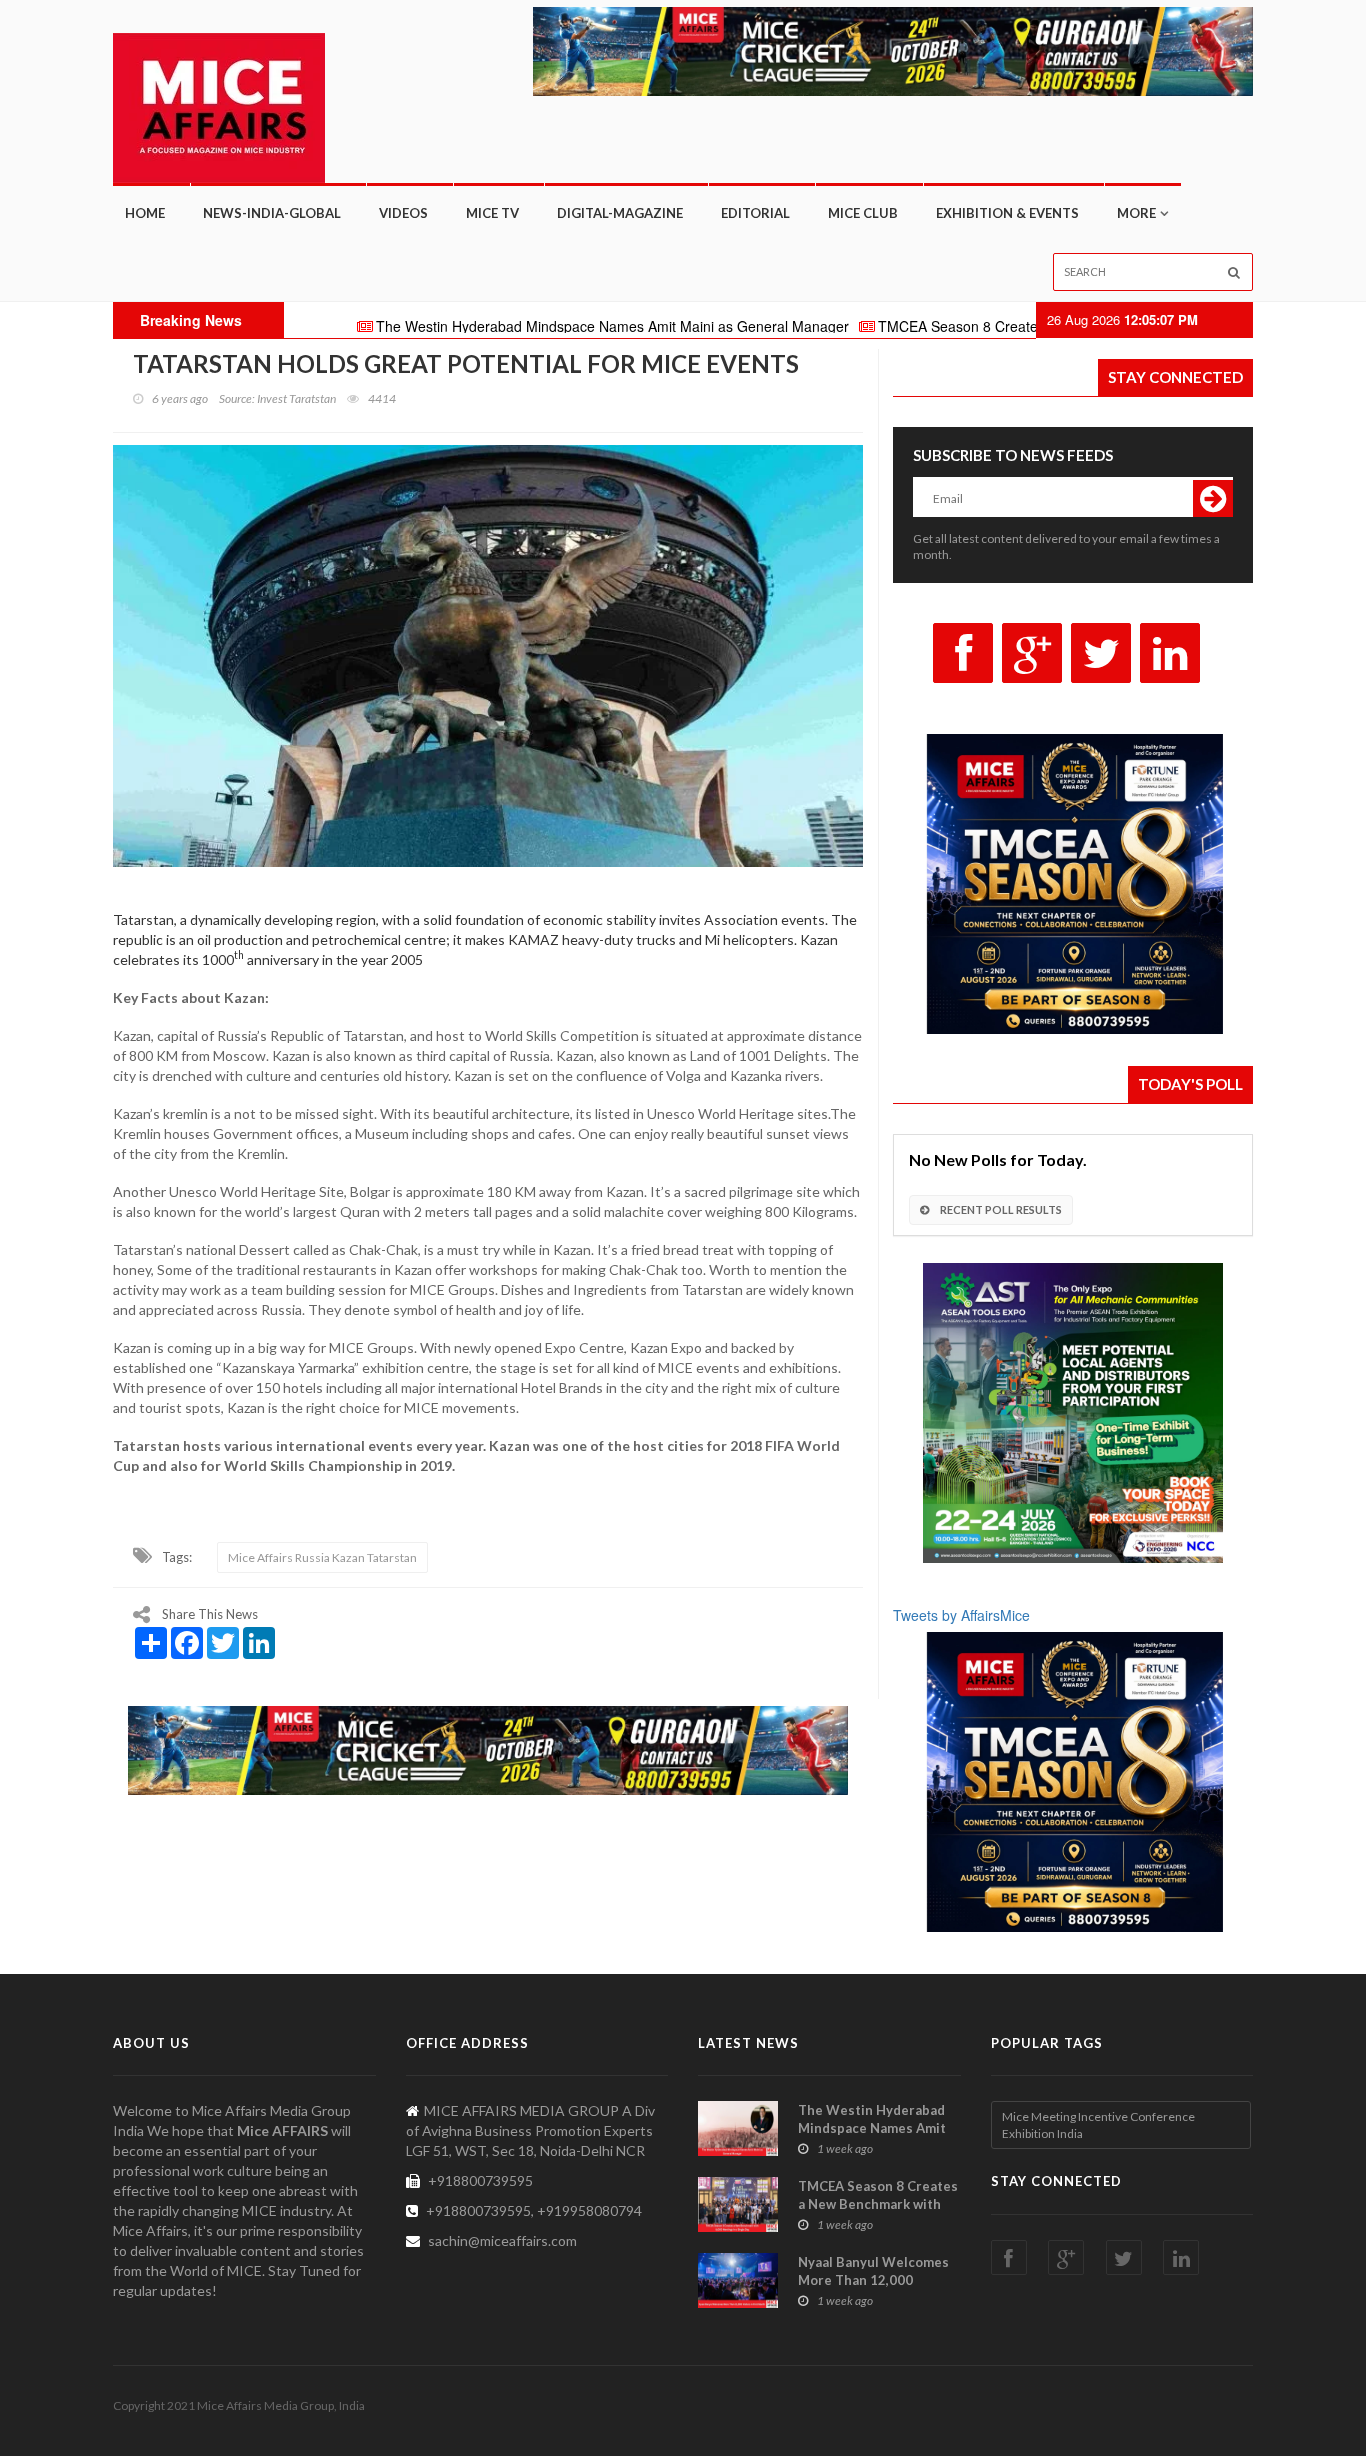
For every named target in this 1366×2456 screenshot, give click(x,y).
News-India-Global (272, 213)
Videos (403, 213)
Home (145, 213)
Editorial (755, 213)
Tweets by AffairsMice (961, 1615)
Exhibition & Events (1007, 213)
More (1136, 213)
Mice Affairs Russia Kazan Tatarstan (322, 1557)
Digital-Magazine (620, 213)
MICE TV (492, 213)
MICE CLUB (863, 213)
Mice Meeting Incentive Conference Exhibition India (1098, 2125)
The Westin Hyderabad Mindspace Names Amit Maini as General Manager (509, 326)
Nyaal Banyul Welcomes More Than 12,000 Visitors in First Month (873, 2280)
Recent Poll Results (1000, 1209)
